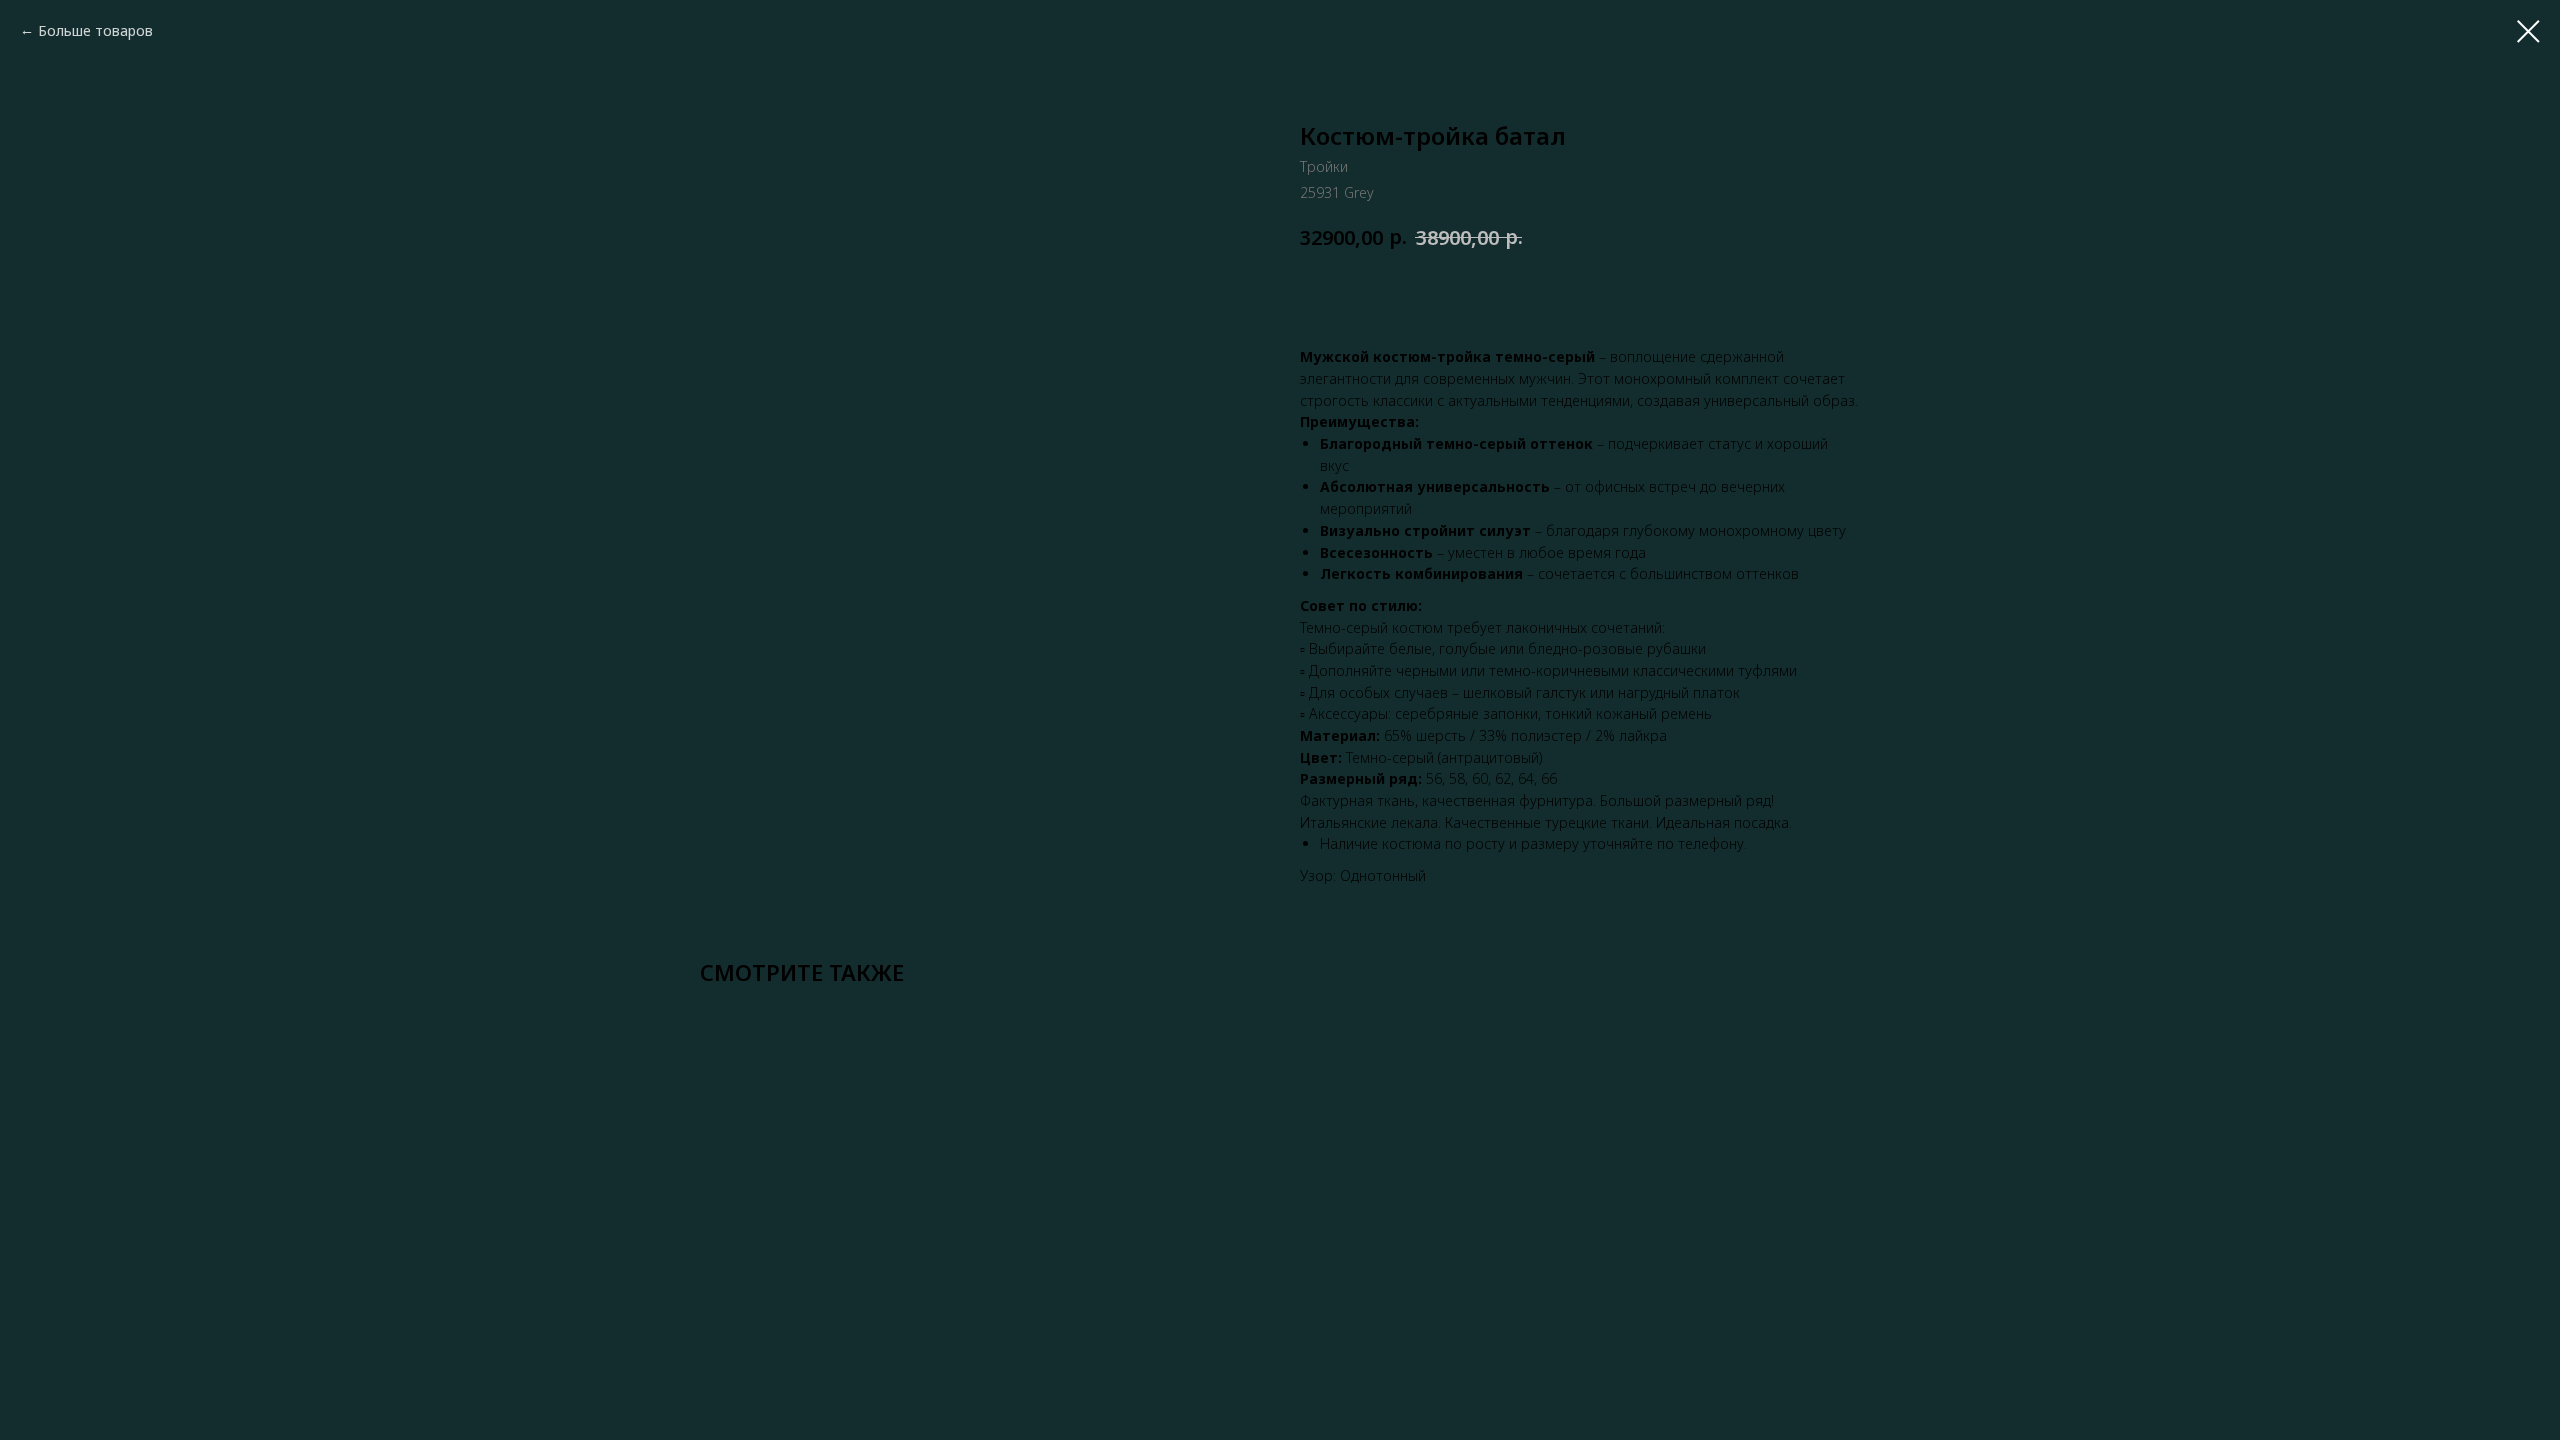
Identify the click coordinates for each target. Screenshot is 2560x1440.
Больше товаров (95, 30)
